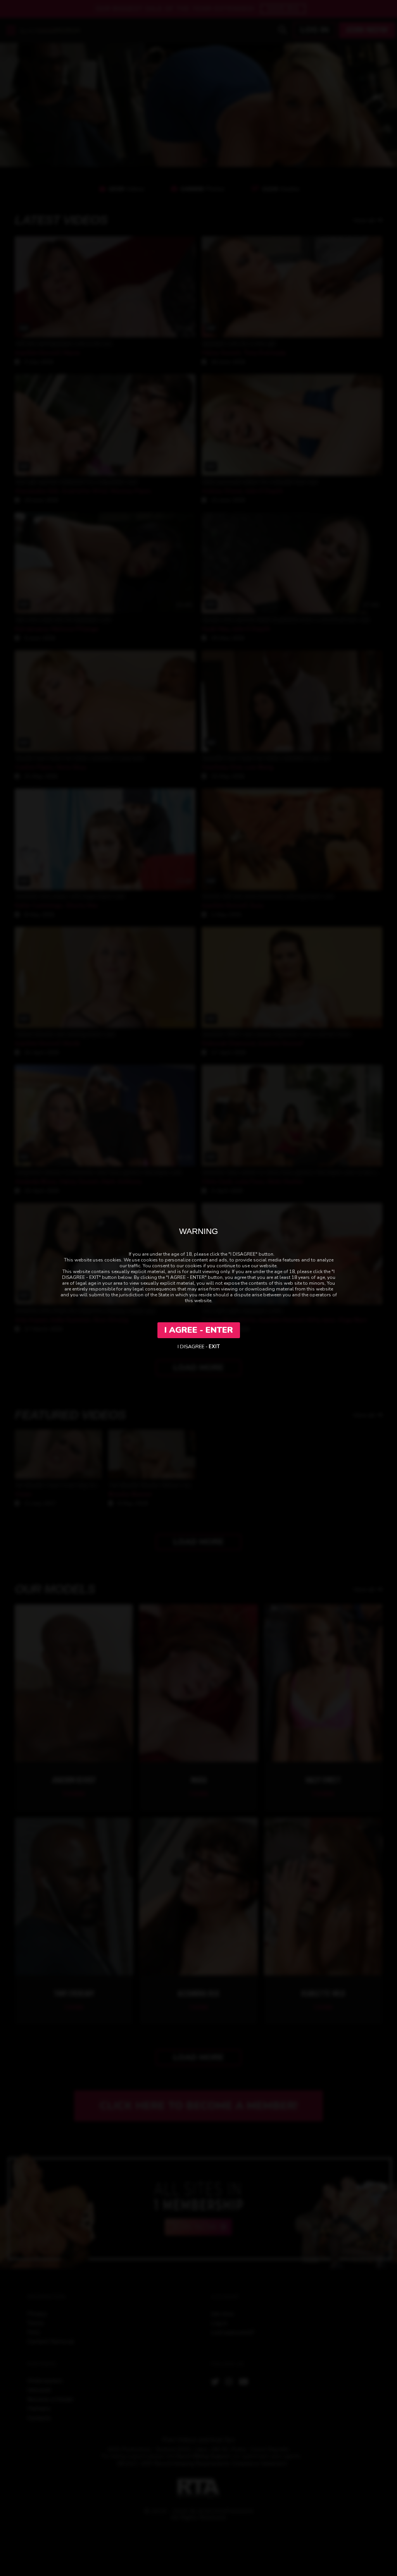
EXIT (214, 1347)
